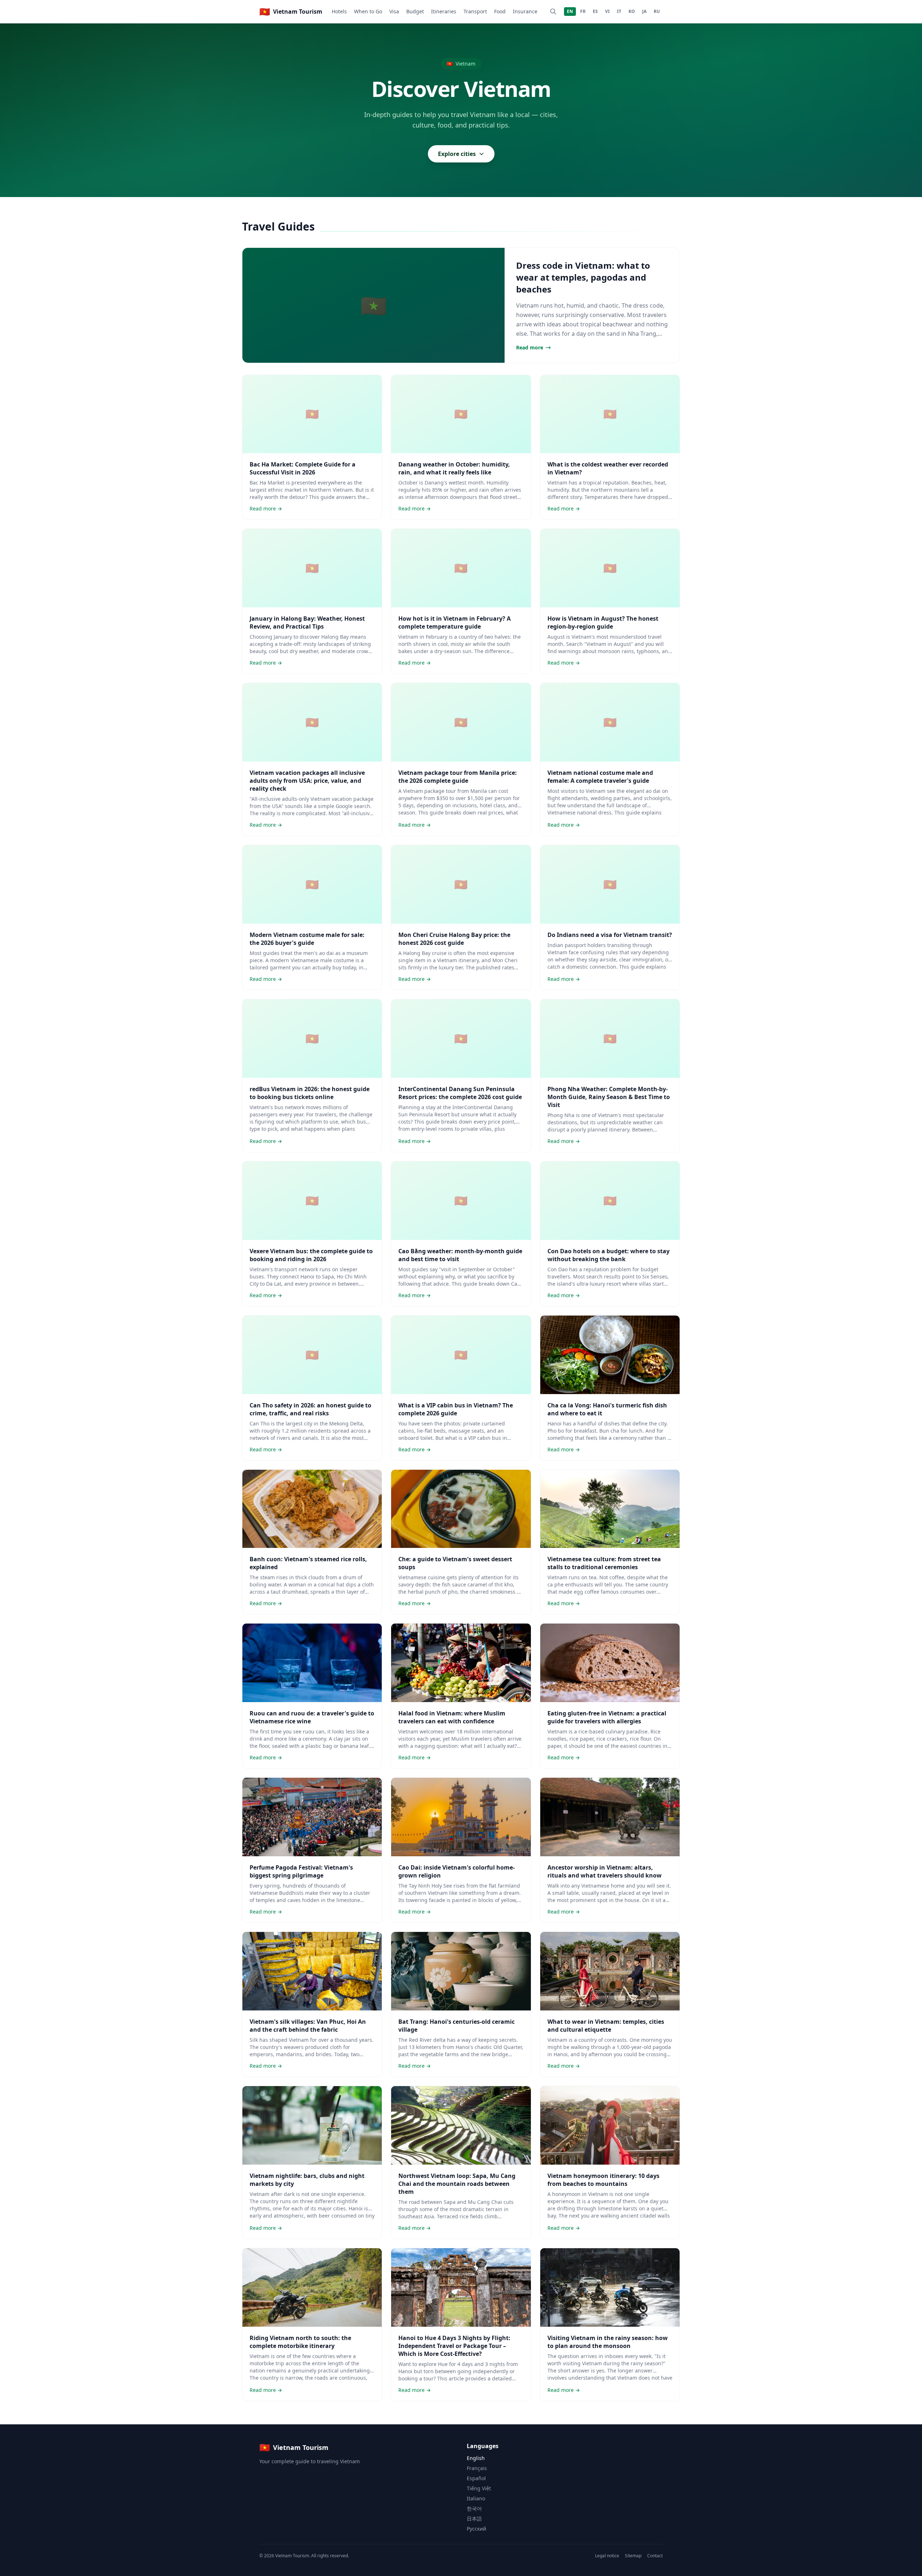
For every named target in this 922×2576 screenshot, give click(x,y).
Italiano (476, 2498)
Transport (475, 11)
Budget (415, 11)
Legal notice (607, 2556)
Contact (655, 2556)
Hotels (339, 11)
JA (644, 11)
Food (500, 11)
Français (477, 2468)
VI (607, 11)
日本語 (474, 2519)
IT (619, 11)
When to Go (368, 11)
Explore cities (457, 154)
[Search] (553, 12)
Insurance (525, 11)
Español (476, 2478)
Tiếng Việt (479, 2488)
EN (570, 11)
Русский (476, 2529)
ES (595, 11)
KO (632, 11)
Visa (394, 11)
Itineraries (444, 11)
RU (657, 11)
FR (583, 11)
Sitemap (633, 2556)
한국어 (474, 2508)
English (476, 2458)
